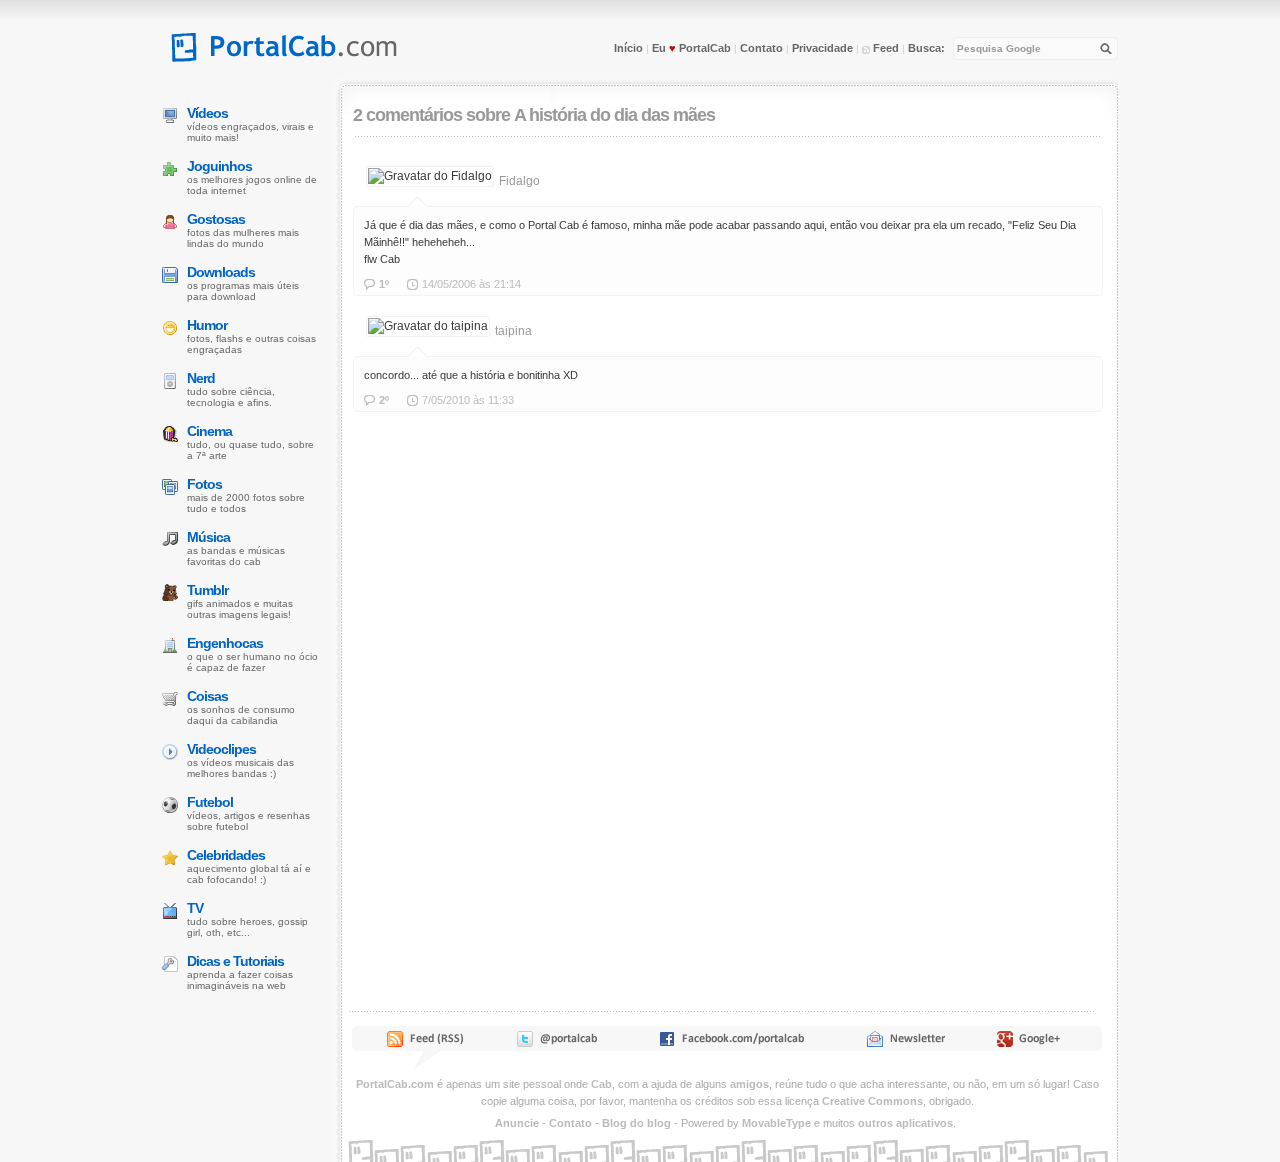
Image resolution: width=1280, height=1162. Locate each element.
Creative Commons (872, 1101)
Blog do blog (636, 1123)
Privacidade (822, 48)
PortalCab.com (395, 1084)
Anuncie (517, 1123)
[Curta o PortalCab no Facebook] (731, 1043)
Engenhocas (225, 643)
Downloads (221, 272)
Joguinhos (219, 166)
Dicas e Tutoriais (235, 961)
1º (384, 284)
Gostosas (216, 219)
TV (195, 908)
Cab (601, 1084)
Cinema (209, 431)
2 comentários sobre (431, 115)
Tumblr (207, 590)
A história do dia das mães (614, 115)
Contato (761, 48)
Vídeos (207, 113)
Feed (884, 48)
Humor (207, 325)
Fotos (204, 484)
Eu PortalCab (691, 48)
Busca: (926, 48)
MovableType (776, 1123)
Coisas (207, 696)
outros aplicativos (905, 1123)
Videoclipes (221, 749)
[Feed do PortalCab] (427, 1043)
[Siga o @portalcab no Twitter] (555, 1043)
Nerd (201, 378)
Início (628, 48)
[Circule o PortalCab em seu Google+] (1034, 1043)
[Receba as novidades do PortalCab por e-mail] (905, 1043)
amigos (749, 1084)
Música (208, 537)
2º (384, 400)
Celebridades (226, 855)
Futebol (210, 802)
